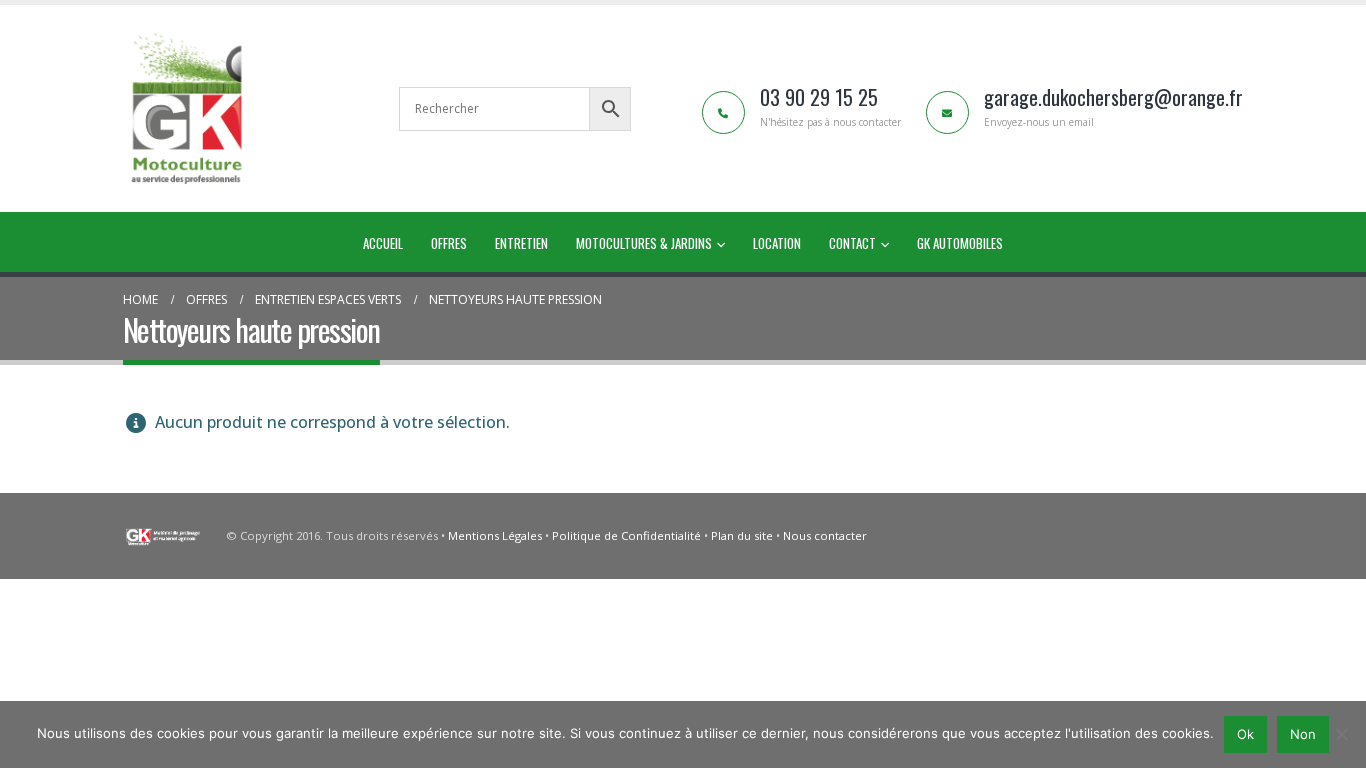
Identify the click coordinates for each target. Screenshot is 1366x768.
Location (777, 243)
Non (1303, 734)
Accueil (383, 243)
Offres (449, 243)
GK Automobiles (960, 243)
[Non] (1341, 734)
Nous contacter (825, 535)
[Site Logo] (188, 108)
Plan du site (742, 535)
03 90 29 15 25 (819, 97)
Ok (1245, 734)
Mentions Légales (496, 535)
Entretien (521, 243)
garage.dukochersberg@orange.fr (1113, 97)
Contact (852, 243)
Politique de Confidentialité (626, 535)
